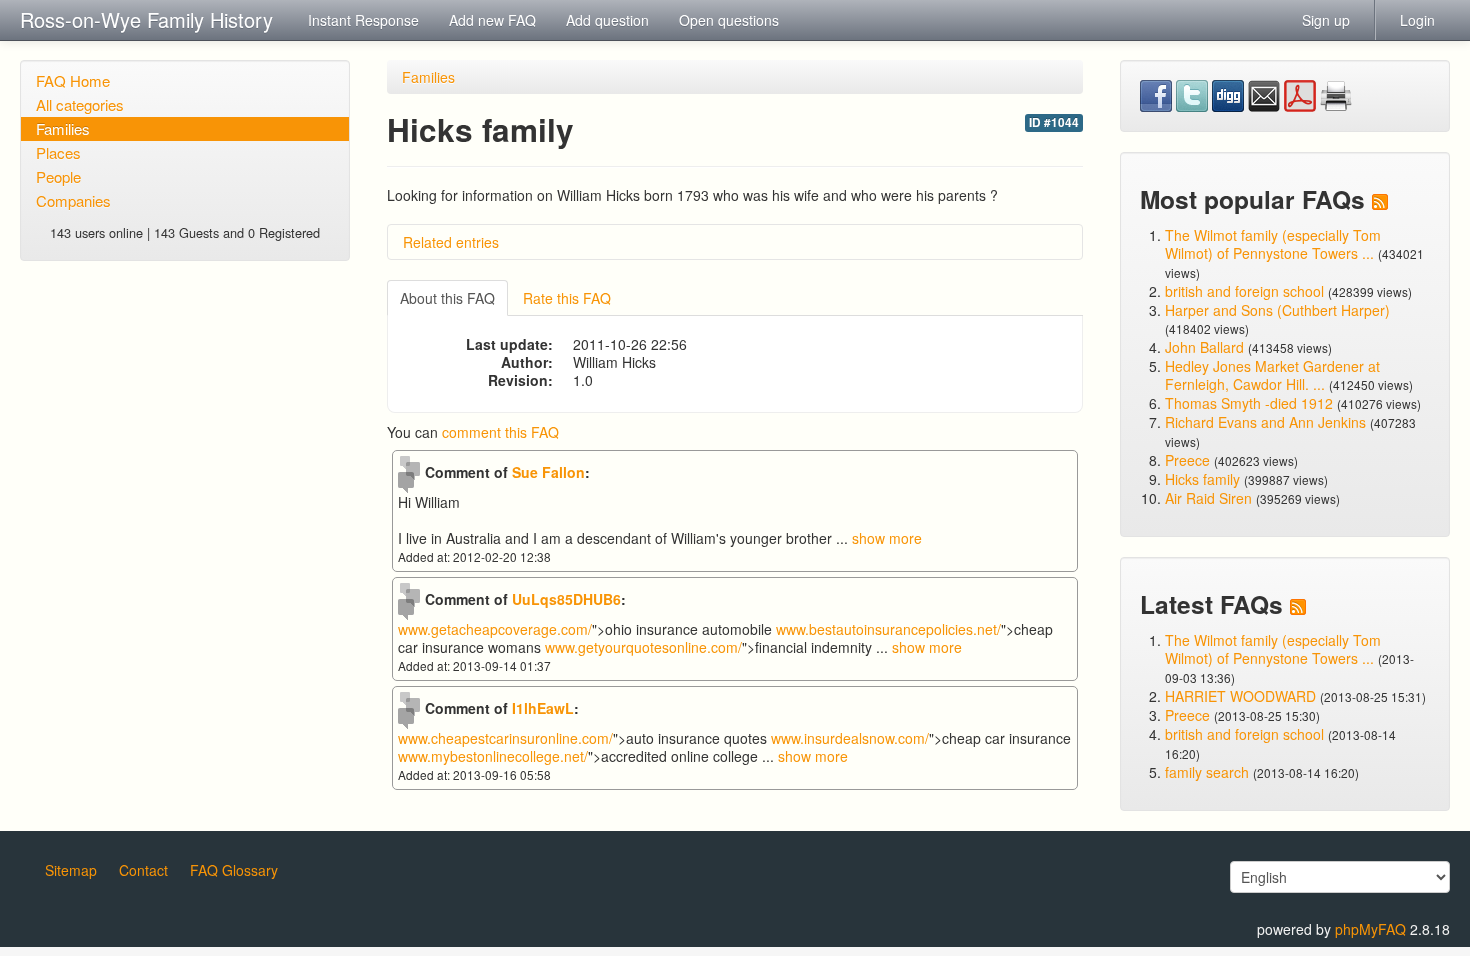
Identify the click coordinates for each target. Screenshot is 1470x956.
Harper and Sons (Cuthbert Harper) (1277, 310)
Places (58, 152)
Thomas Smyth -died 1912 (1249, 403)
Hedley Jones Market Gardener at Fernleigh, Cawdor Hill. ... (1272, 375)
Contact (143, 870)
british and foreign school (1244, 291)
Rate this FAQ (567, 298)
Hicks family (1204, 479)
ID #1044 (1054, 122)
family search (1209, 772)
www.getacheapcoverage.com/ (495, 629)
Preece (1187, 460)
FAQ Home (73, 80)
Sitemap (71, 870)
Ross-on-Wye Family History (146, 19)
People (58, 176)
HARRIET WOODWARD (1240, 696)
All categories (80, 104)
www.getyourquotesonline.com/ (643, 647)
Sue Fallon (548, 472)
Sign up (1326, 20)
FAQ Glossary (234, 870)
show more (887, 538)
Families (63, 128)
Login (1417, 20)
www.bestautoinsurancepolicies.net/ (888, 629)
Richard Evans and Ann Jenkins (1265, 422)
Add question (607, 20)
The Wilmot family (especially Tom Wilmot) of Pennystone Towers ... (1273, 244)
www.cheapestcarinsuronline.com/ (505, 738)
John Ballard (1204, 347)
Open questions (729, 20)
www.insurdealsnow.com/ (850, 738)
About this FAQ (447, 298)
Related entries (451, 242)
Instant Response (363, 20)
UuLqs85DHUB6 (566, 599)
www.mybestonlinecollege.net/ (493, 756)
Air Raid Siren (1208, 498)
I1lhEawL (543, 708)
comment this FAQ (500, 432)
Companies (73, 200)
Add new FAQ (492, 20)
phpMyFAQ (1370, 929)
